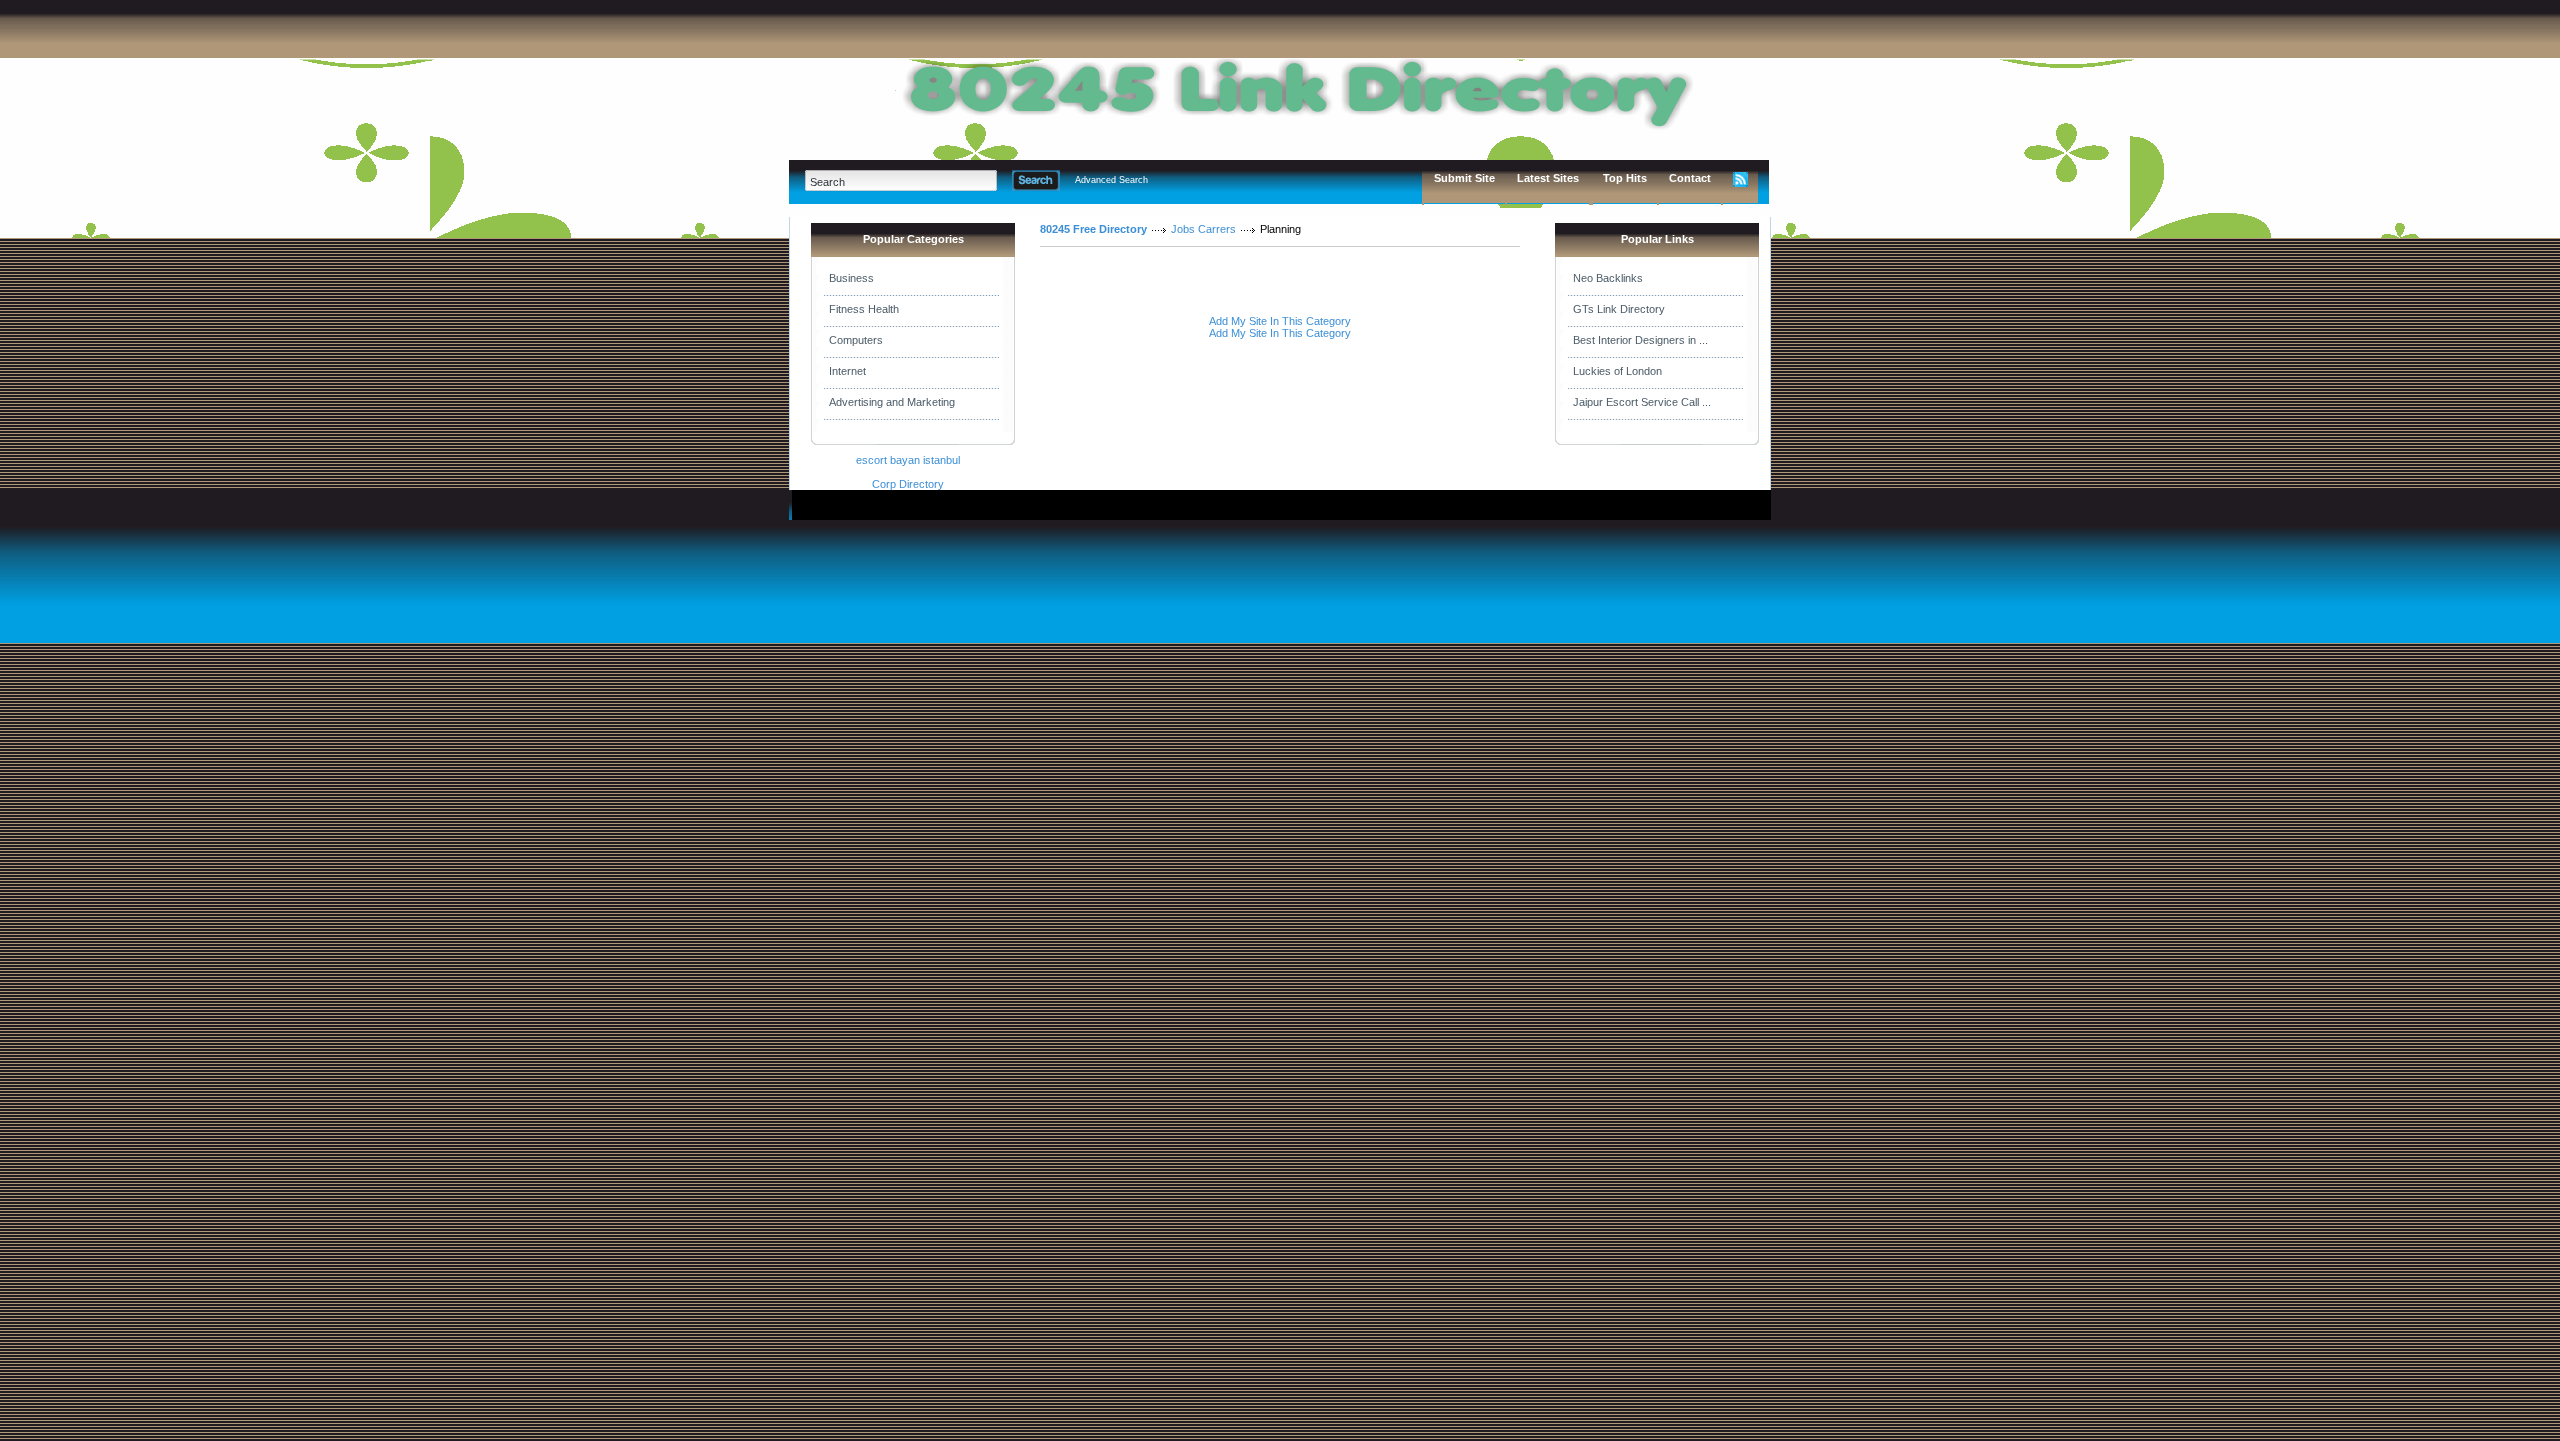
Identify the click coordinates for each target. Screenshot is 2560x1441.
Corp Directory (908, 484)
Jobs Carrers (1203, 229)
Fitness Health (864, 309)
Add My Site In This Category (1280, 321)
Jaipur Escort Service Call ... (1642, 402)
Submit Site (1464, 178)
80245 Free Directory (1093, 229)
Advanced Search (1111, 180)
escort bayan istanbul (908, 460)
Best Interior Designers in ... (1640, 340)
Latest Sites (1548, 178)
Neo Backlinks (1608, 278)
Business (851, 278)
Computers (856, 340)
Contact (1690, 178)
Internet (847, 371)
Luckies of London (1617, 371)
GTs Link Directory (1619, 309)
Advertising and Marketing (892, 402)
